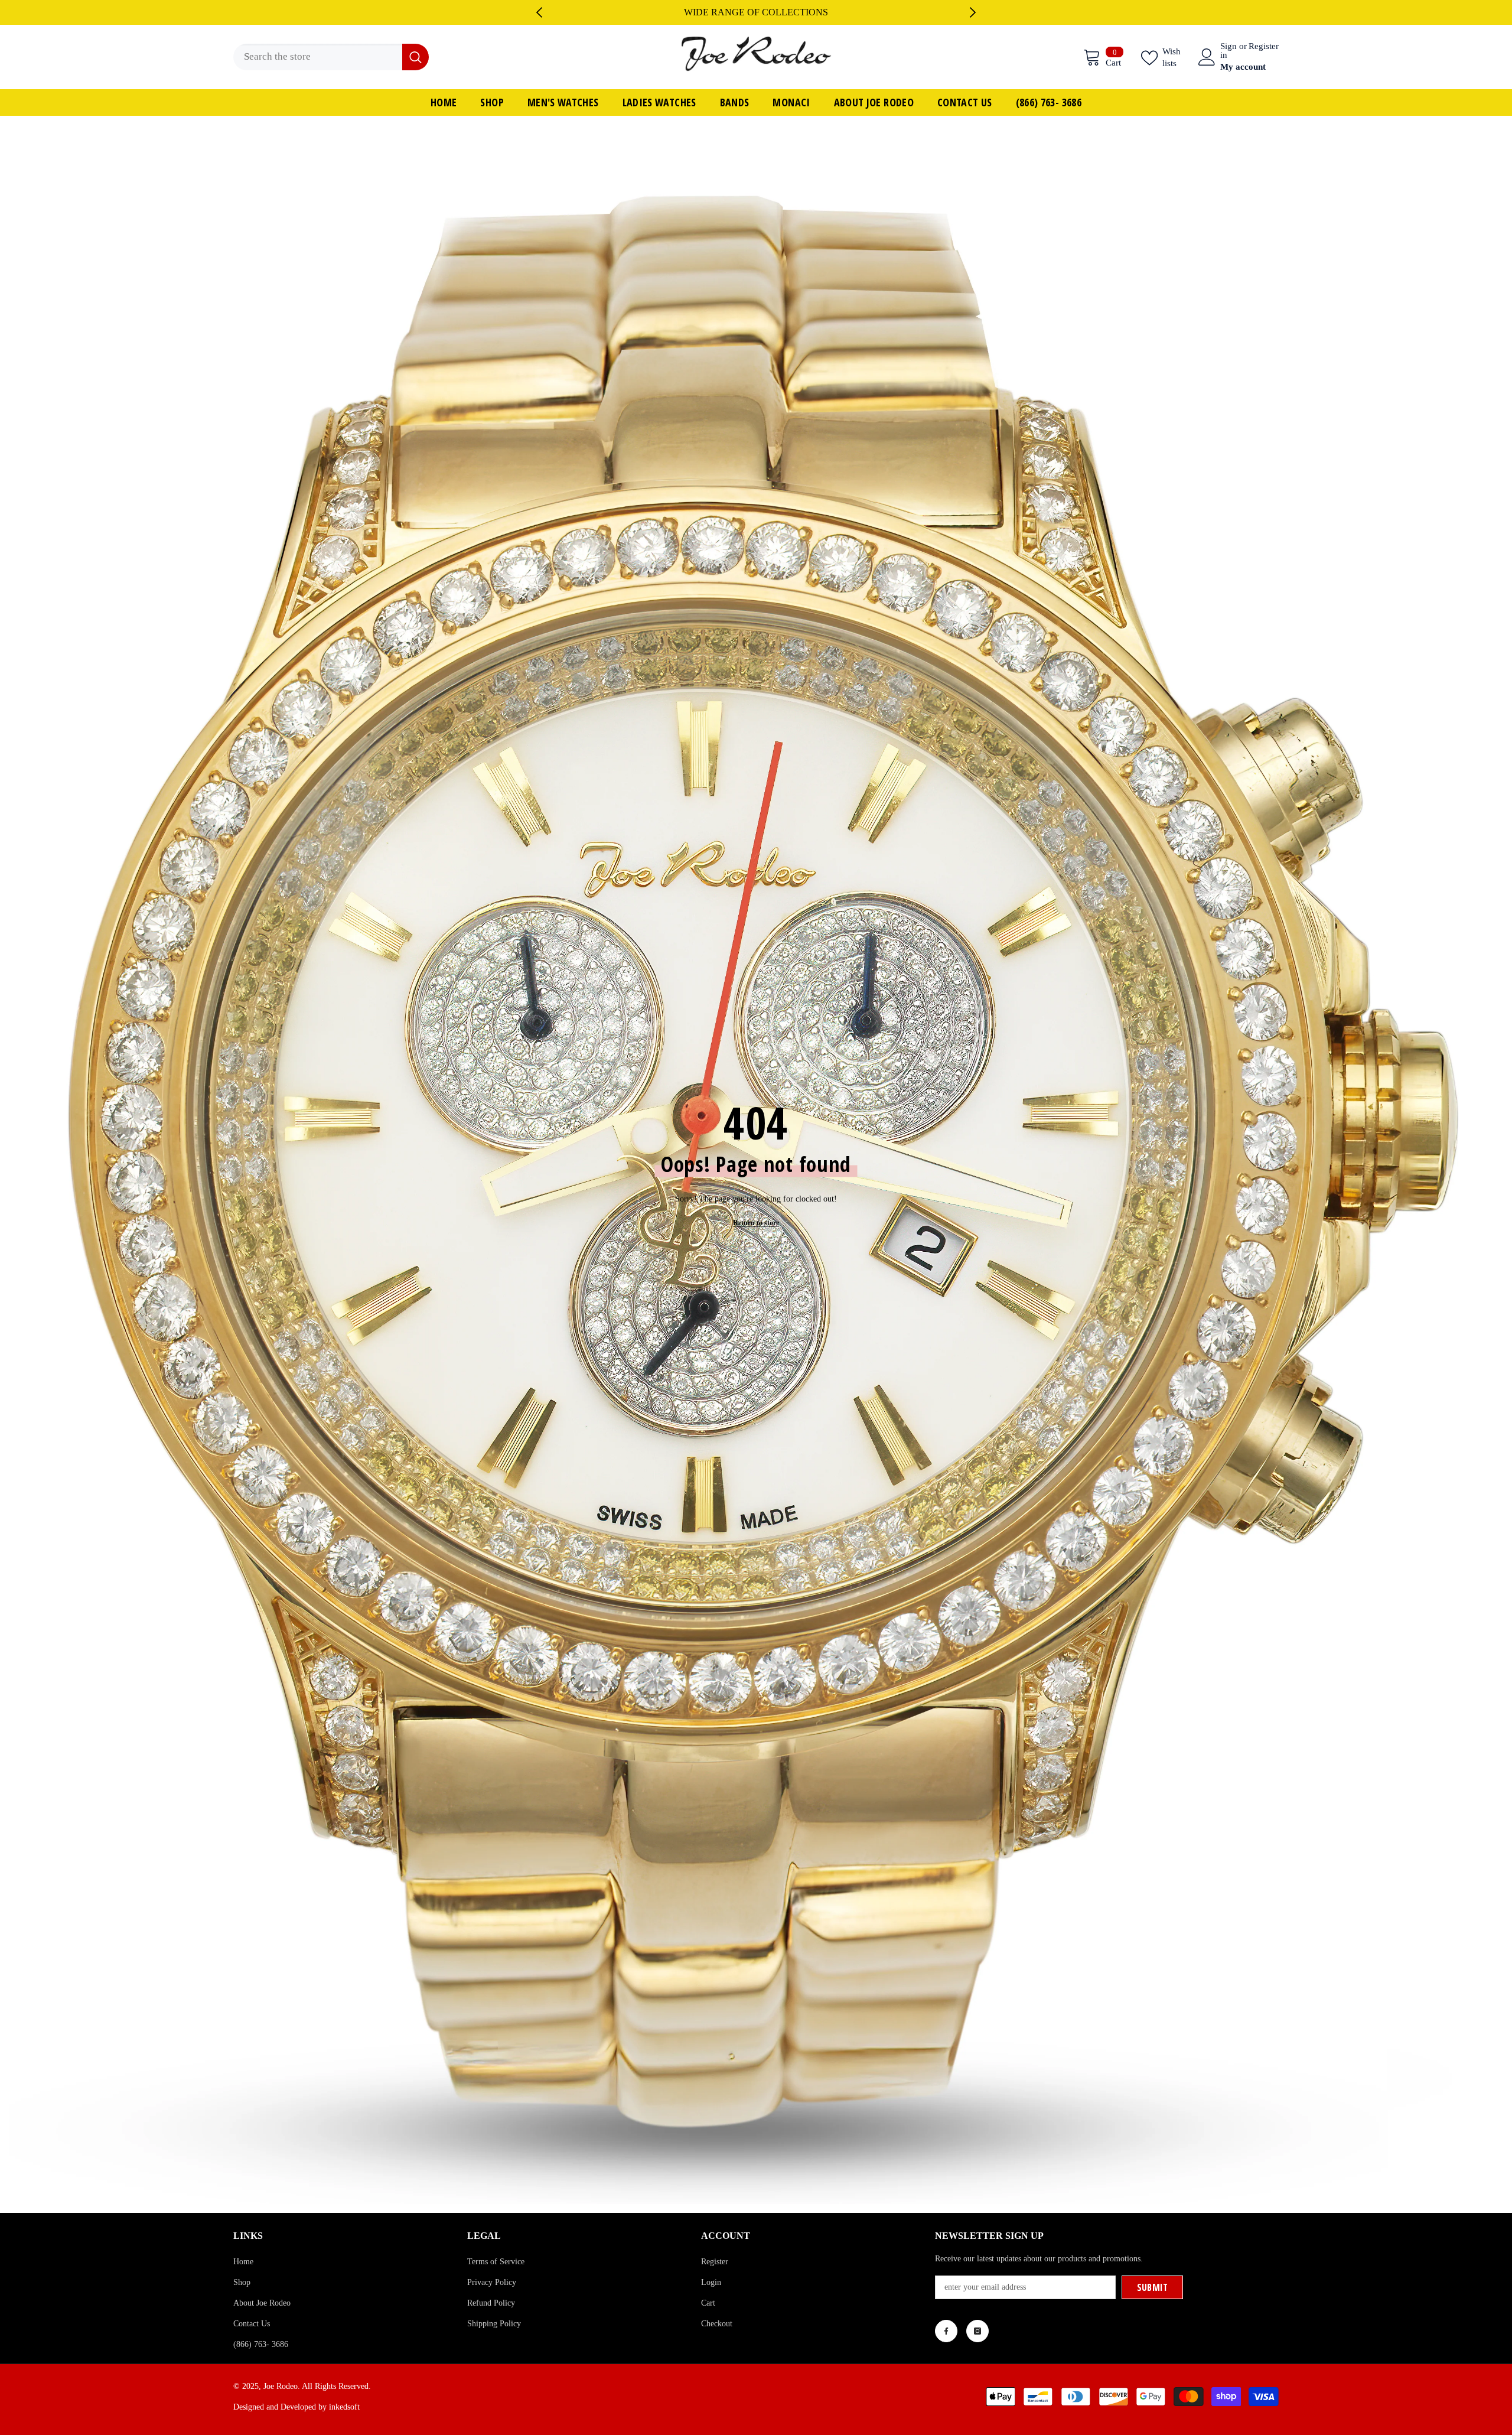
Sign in (1228, 70)
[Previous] (539, 22)
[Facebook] (946, 2350)
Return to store (756, 1241)
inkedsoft (344, 2426)
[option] (756, 22)
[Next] (973, 22)
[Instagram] (977, 2350)
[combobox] (318, 76)
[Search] (331, 76)
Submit (1153, 2306)
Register (1264, 65)
